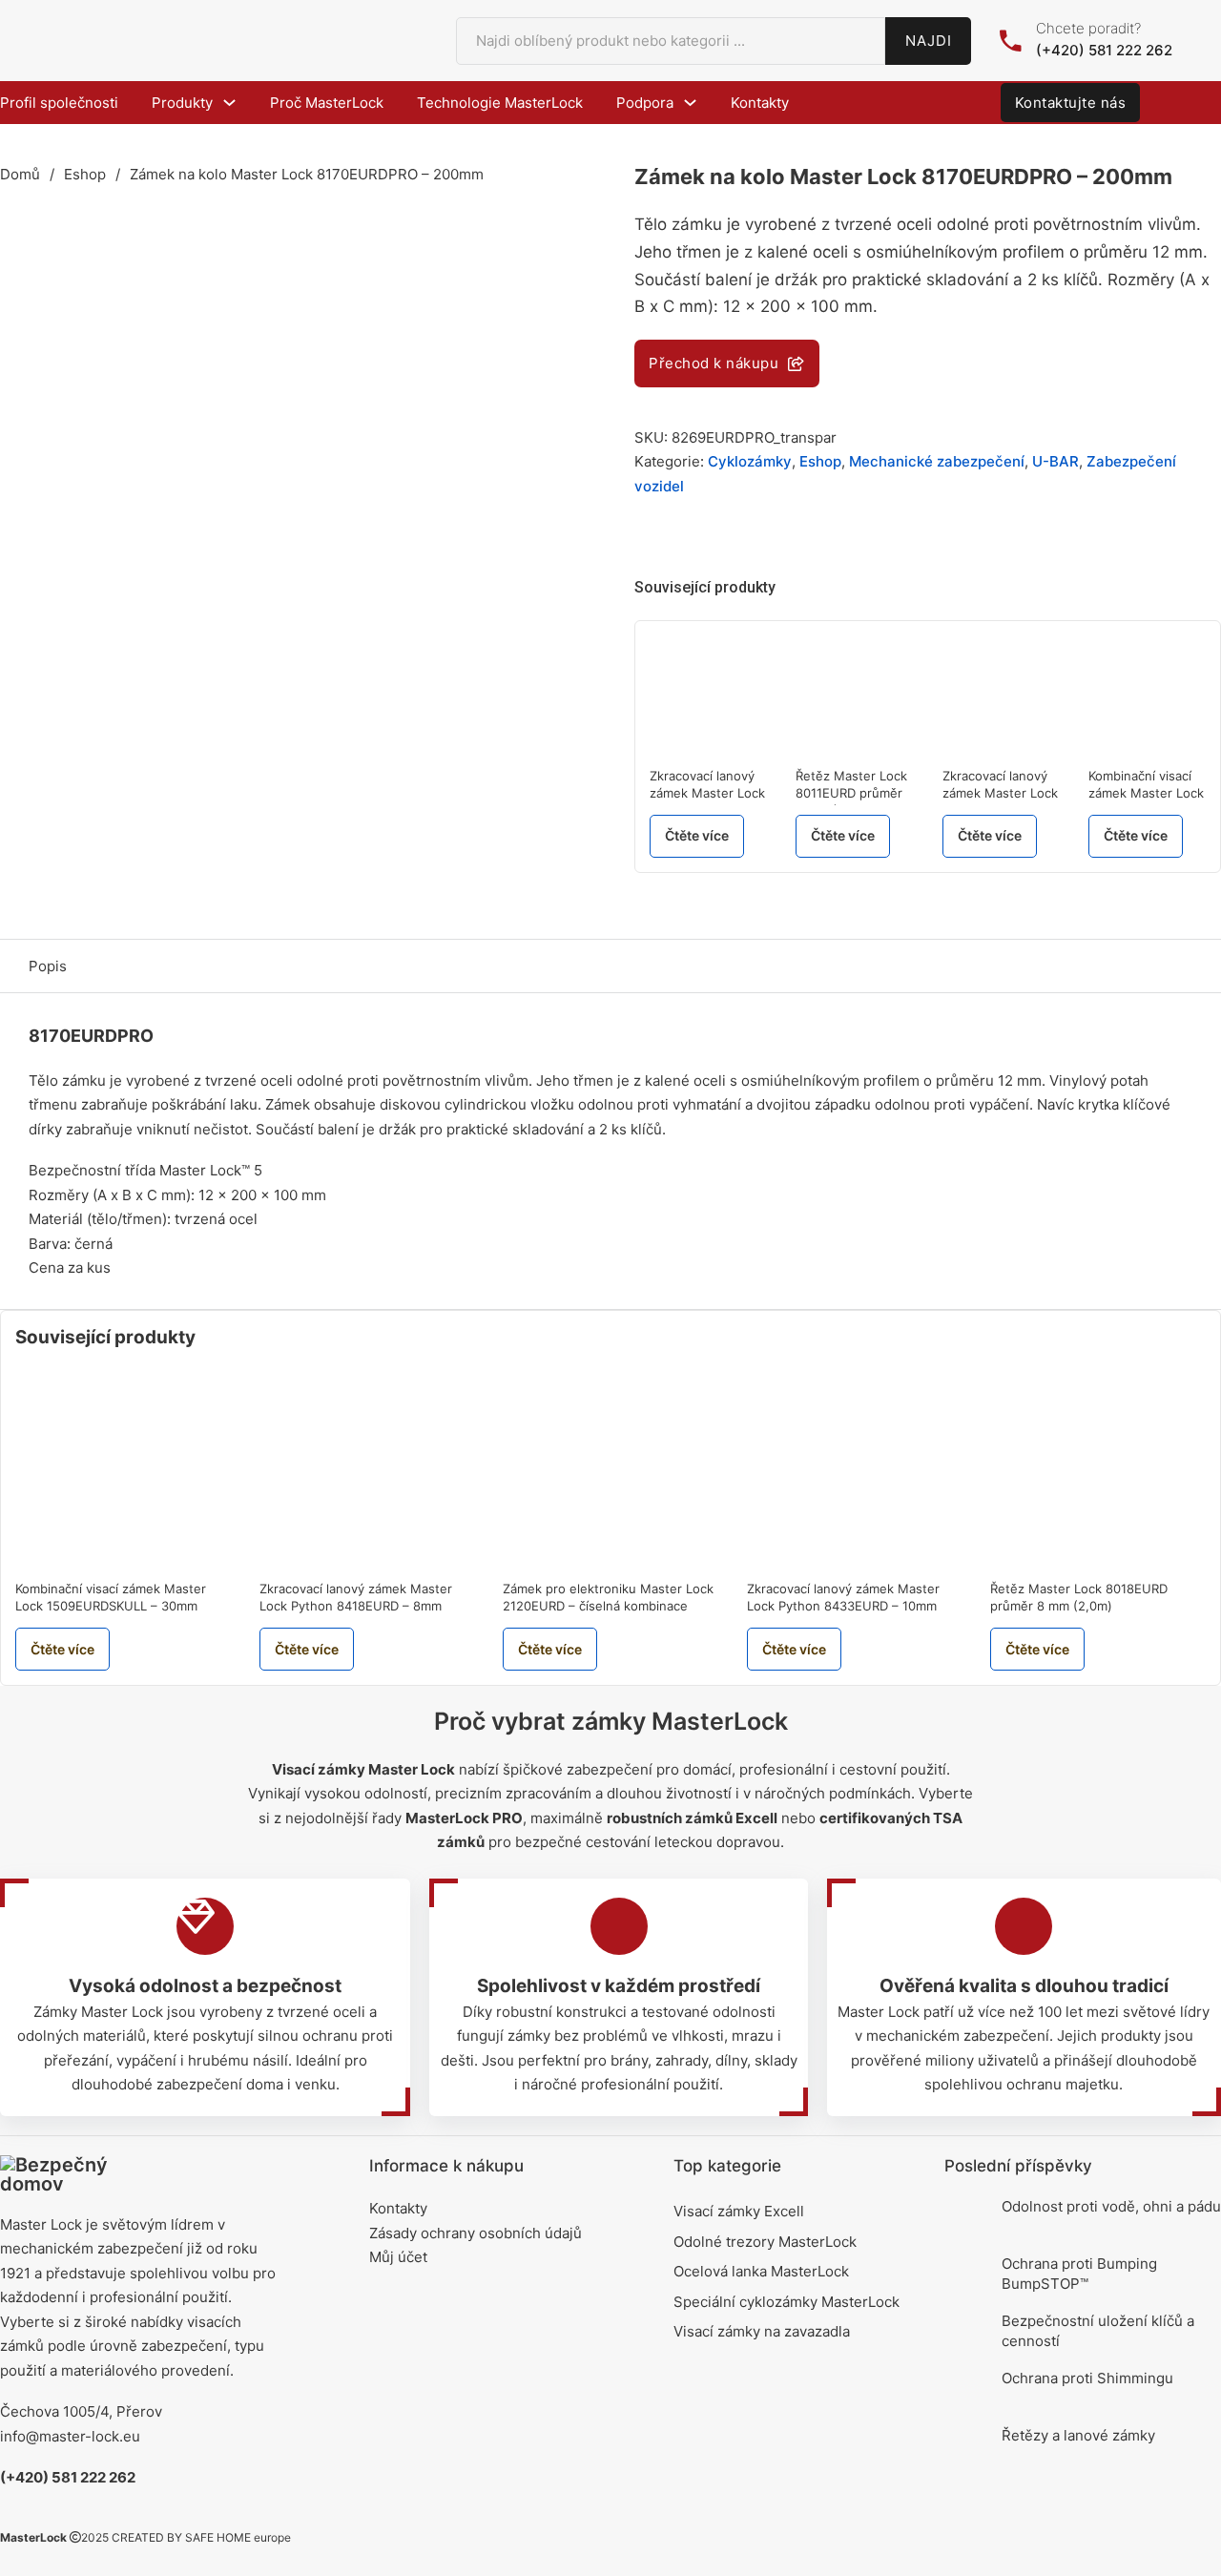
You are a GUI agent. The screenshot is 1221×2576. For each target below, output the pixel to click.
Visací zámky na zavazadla (762, 2331)
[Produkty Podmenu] (229, 103)
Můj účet (398, 2257)
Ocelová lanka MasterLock (761, 2271)
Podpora (645, 103)
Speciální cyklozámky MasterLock (786, 2302)
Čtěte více (697, 835)
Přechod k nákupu (714, 363)
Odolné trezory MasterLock (765, 2242)
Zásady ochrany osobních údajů (476, 2233)
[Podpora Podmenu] (690, 103)
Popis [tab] (48, 966)
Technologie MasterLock (500, 103)
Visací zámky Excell (739, 2211)
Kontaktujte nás (1071, 103)
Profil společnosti (59, 103)
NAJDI (929, 41)
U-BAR (1055, 461)
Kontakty (760, 103)
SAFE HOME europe (238, 2537)
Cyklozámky (750, 461)
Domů (20, 174)
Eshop (85, 174)
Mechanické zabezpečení (937, 461)
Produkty (182, 103)
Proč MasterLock (327, 103)
